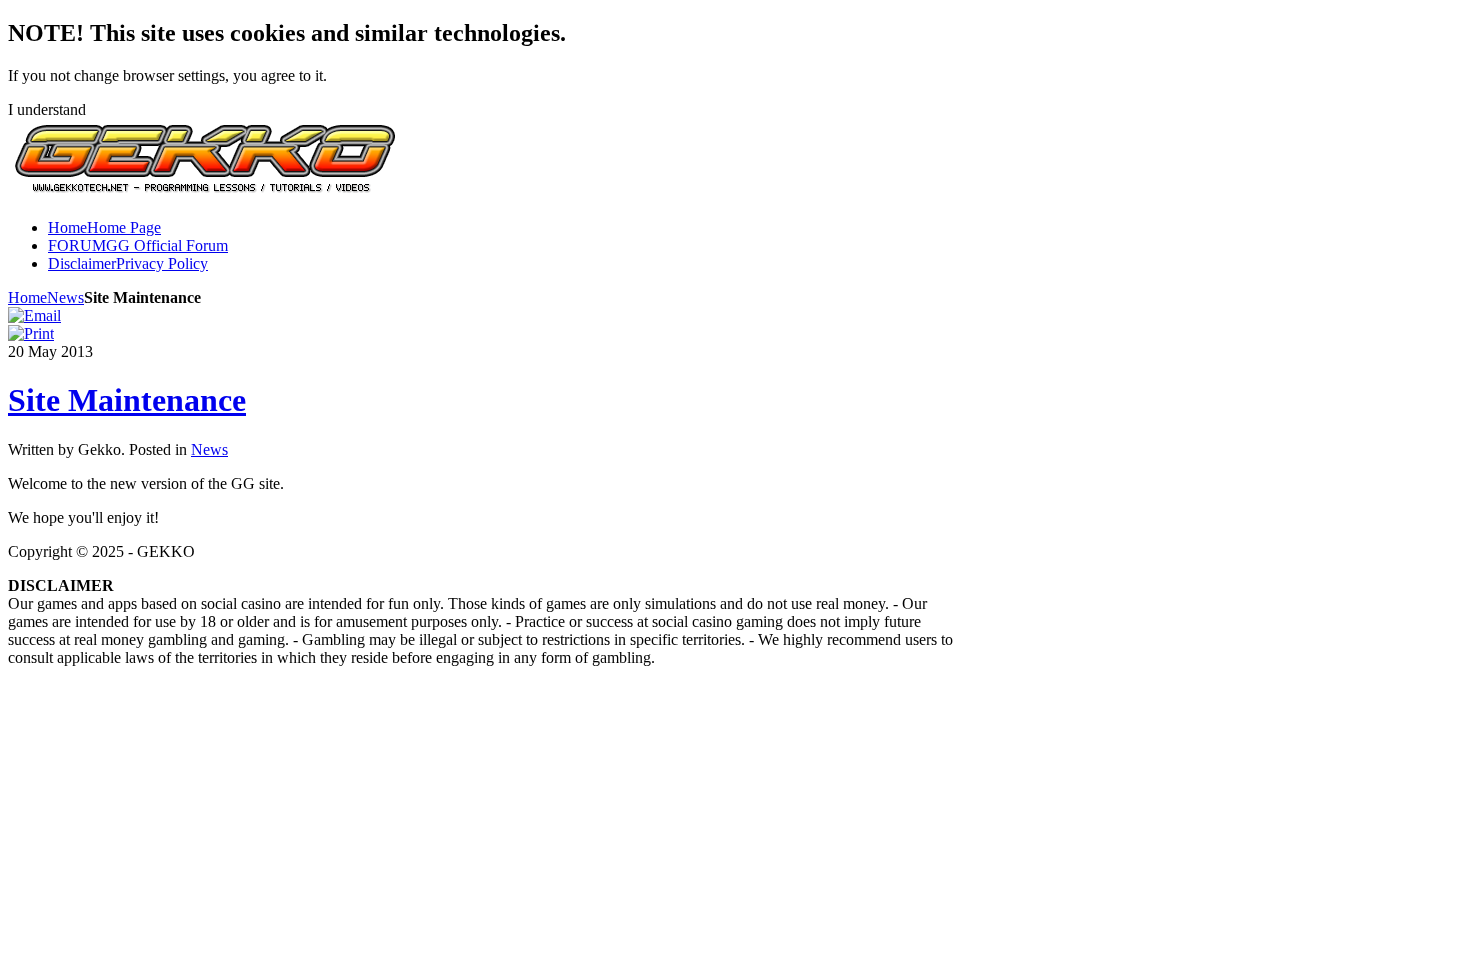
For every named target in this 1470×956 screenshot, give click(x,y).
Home (27, 297)
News (65, 297)
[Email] (34, 315)
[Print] (31, 333)
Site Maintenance (127, 400)
